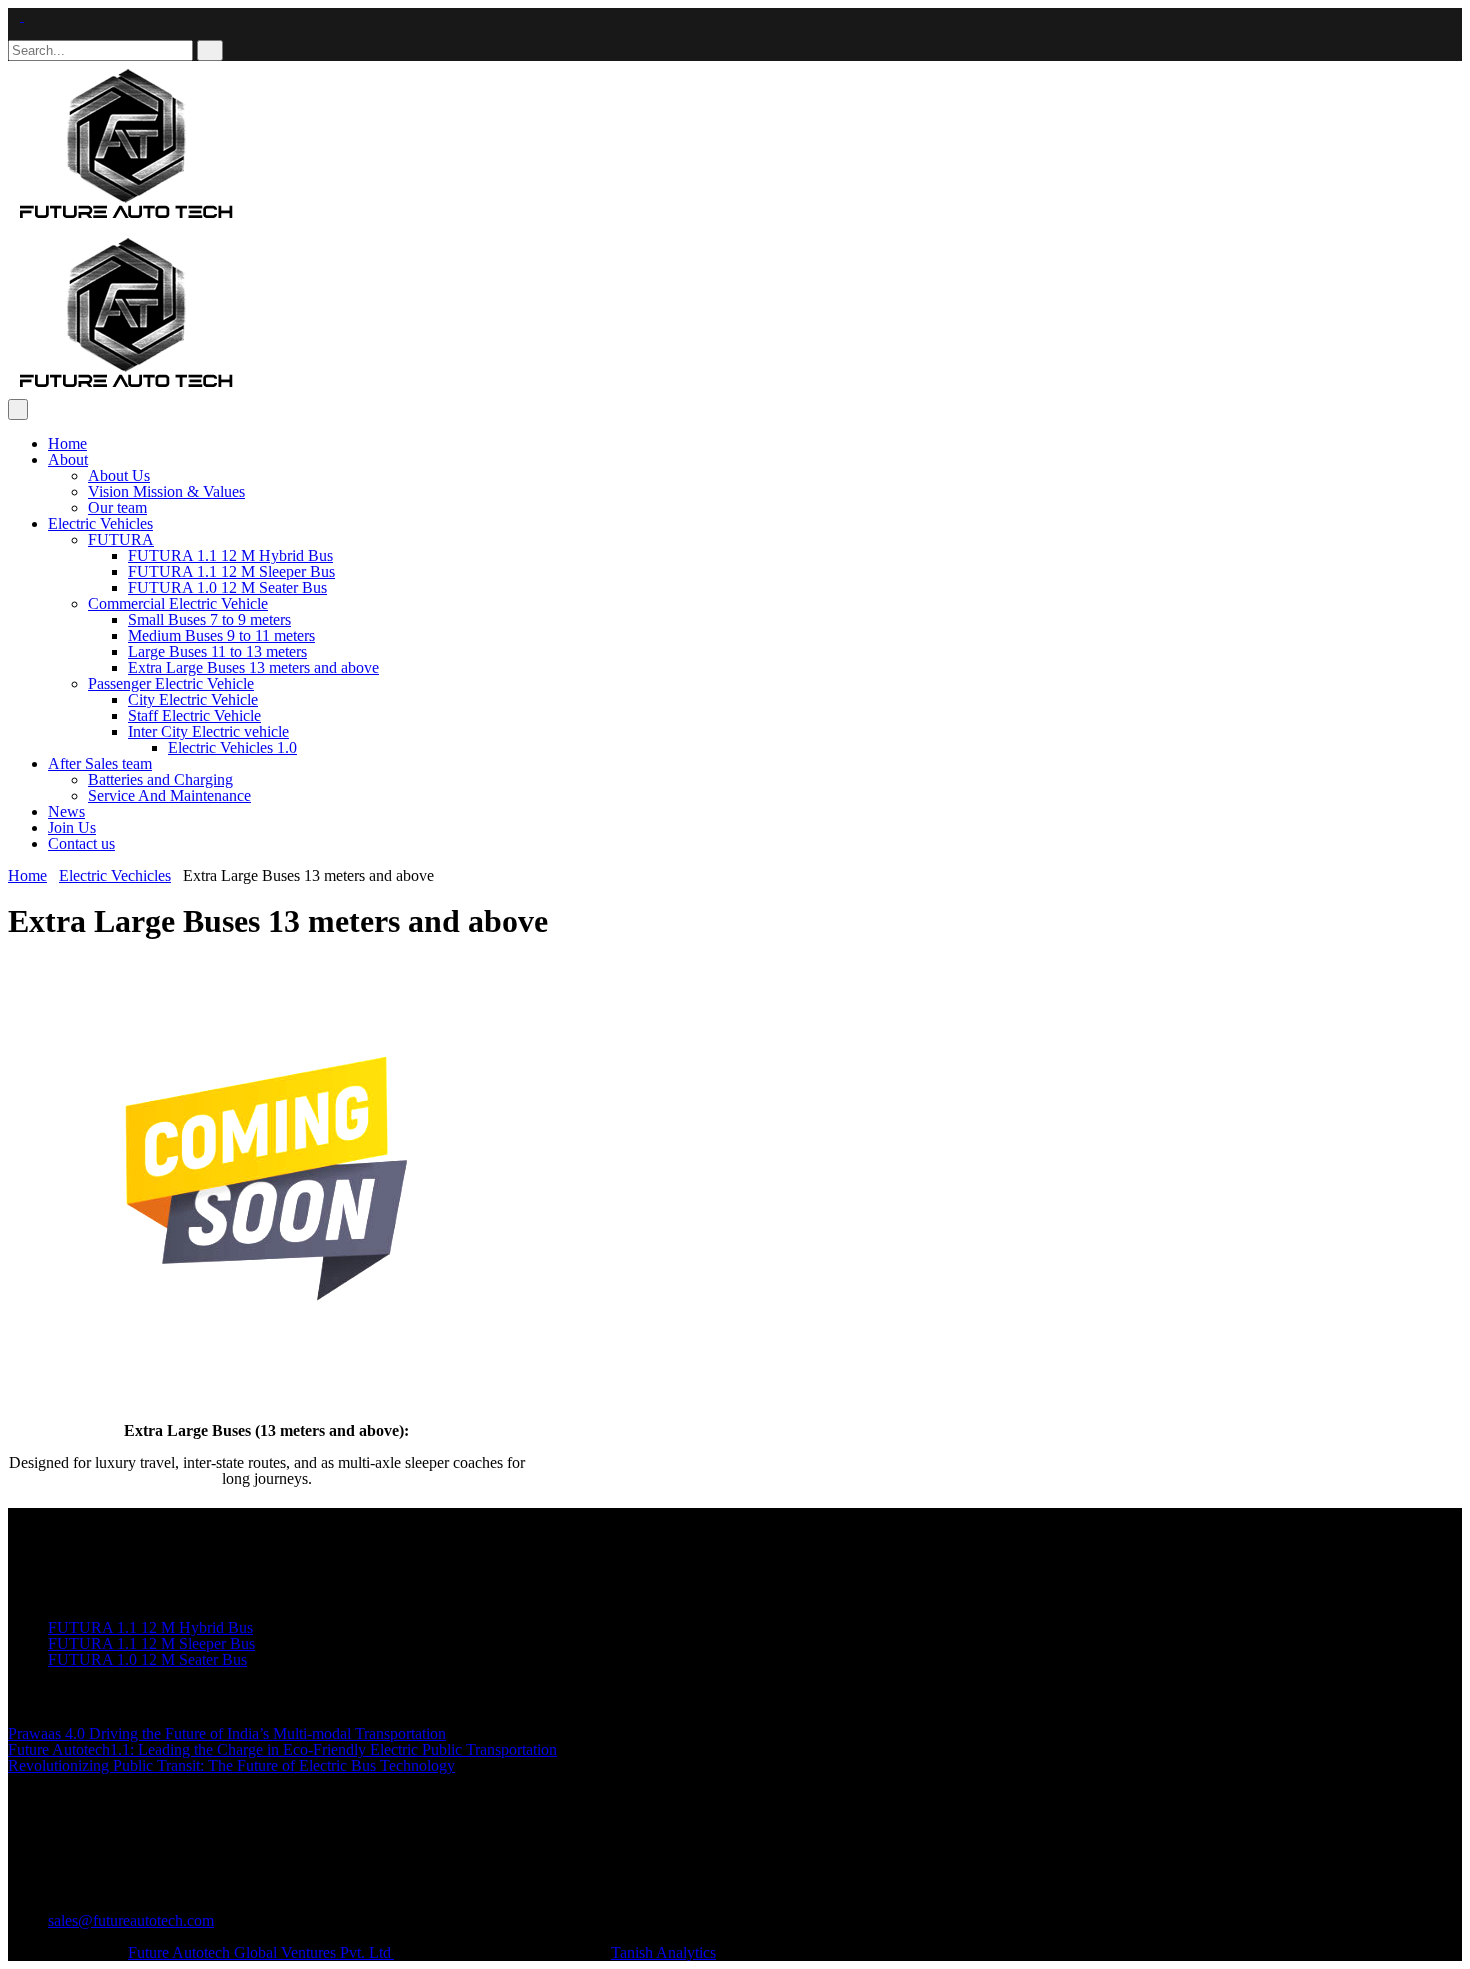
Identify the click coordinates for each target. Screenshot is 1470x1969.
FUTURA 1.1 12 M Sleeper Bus (231, 571)
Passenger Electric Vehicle (171, 683)
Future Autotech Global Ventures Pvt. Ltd (261, 1952)
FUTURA (121, 539)
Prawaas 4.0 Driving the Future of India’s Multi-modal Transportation (227, 1733)
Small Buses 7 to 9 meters (209, 619)
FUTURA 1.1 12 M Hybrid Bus (230, 555)
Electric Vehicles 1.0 (232, 747)
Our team (117, 507)
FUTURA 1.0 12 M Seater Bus (227, 587)
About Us (119, 475)
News (66, 811)
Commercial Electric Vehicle (178, 603)
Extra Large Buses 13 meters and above (253, 667)
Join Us (72, 827)
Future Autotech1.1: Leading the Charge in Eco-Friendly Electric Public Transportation (282, 1749)
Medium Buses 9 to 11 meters (221, 635)
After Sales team (100, 763)
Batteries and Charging (160, 779)
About (68, 459)
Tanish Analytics (663, 1952)
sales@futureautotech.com (131, 1920)
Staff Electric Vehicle (194, 715)
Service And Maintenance (169, 795)
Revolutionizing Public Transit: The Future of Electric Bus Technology (231, 1765)
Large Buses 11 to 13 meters (217, 651)
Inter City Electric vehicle (208, 731)
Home (67, 443)
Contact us (81, 843)
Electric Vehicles (100, 523)
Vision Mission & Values (166, 491)
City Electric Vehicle (193, 699)
